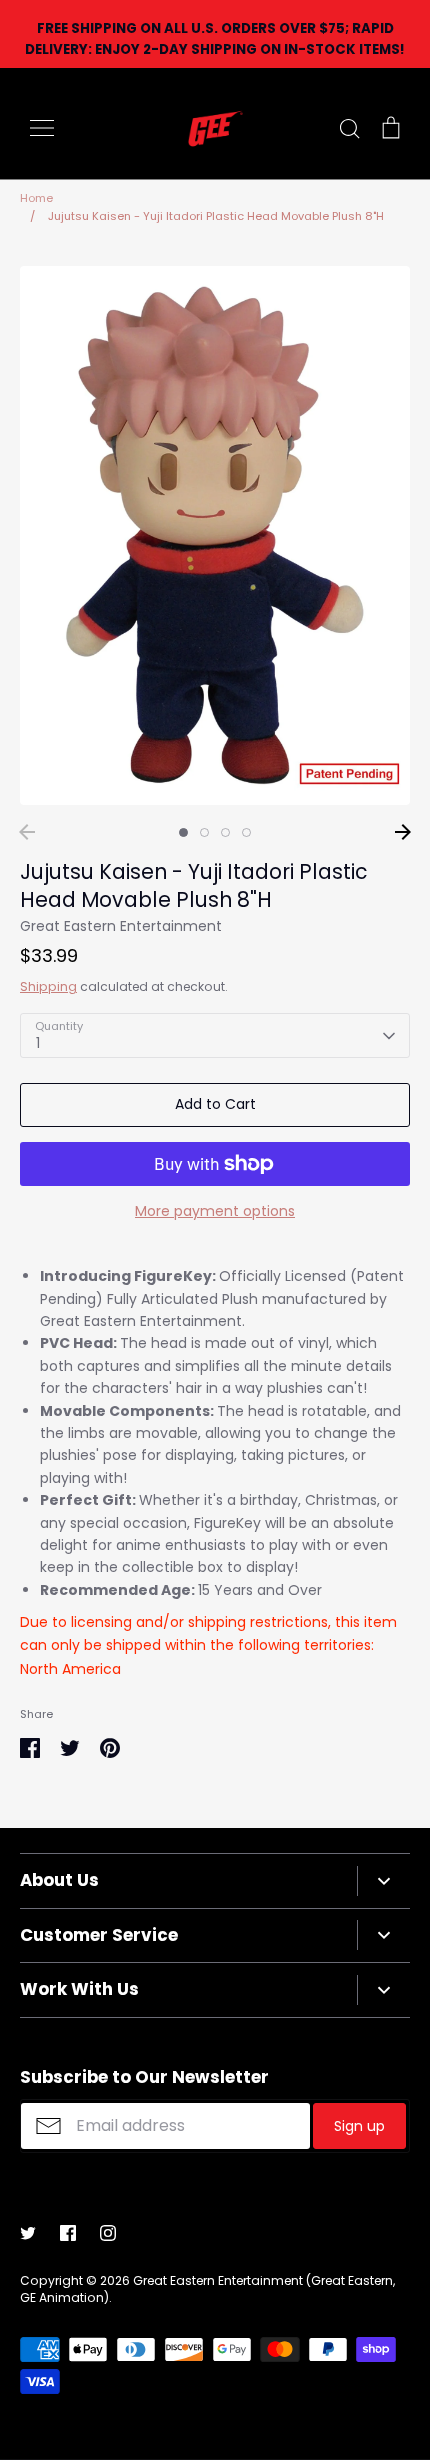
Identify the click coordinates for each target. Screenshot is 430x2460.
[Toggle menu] (42, 128)
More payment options (215, 1211)
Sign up (359, 2126)
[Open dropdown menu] (383, 1881)
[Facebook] (68, 2233)
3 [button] (225, 832)
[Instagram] (108, 2233)
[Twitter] (28, 2233)
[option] (215, 535)
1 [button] (183, 832)
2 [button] (204, 832)
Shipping (48, 986)
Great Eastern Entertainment (121, 926)
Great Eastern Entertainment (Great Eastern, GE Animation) (207, 2289)
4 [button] (246, 832)
